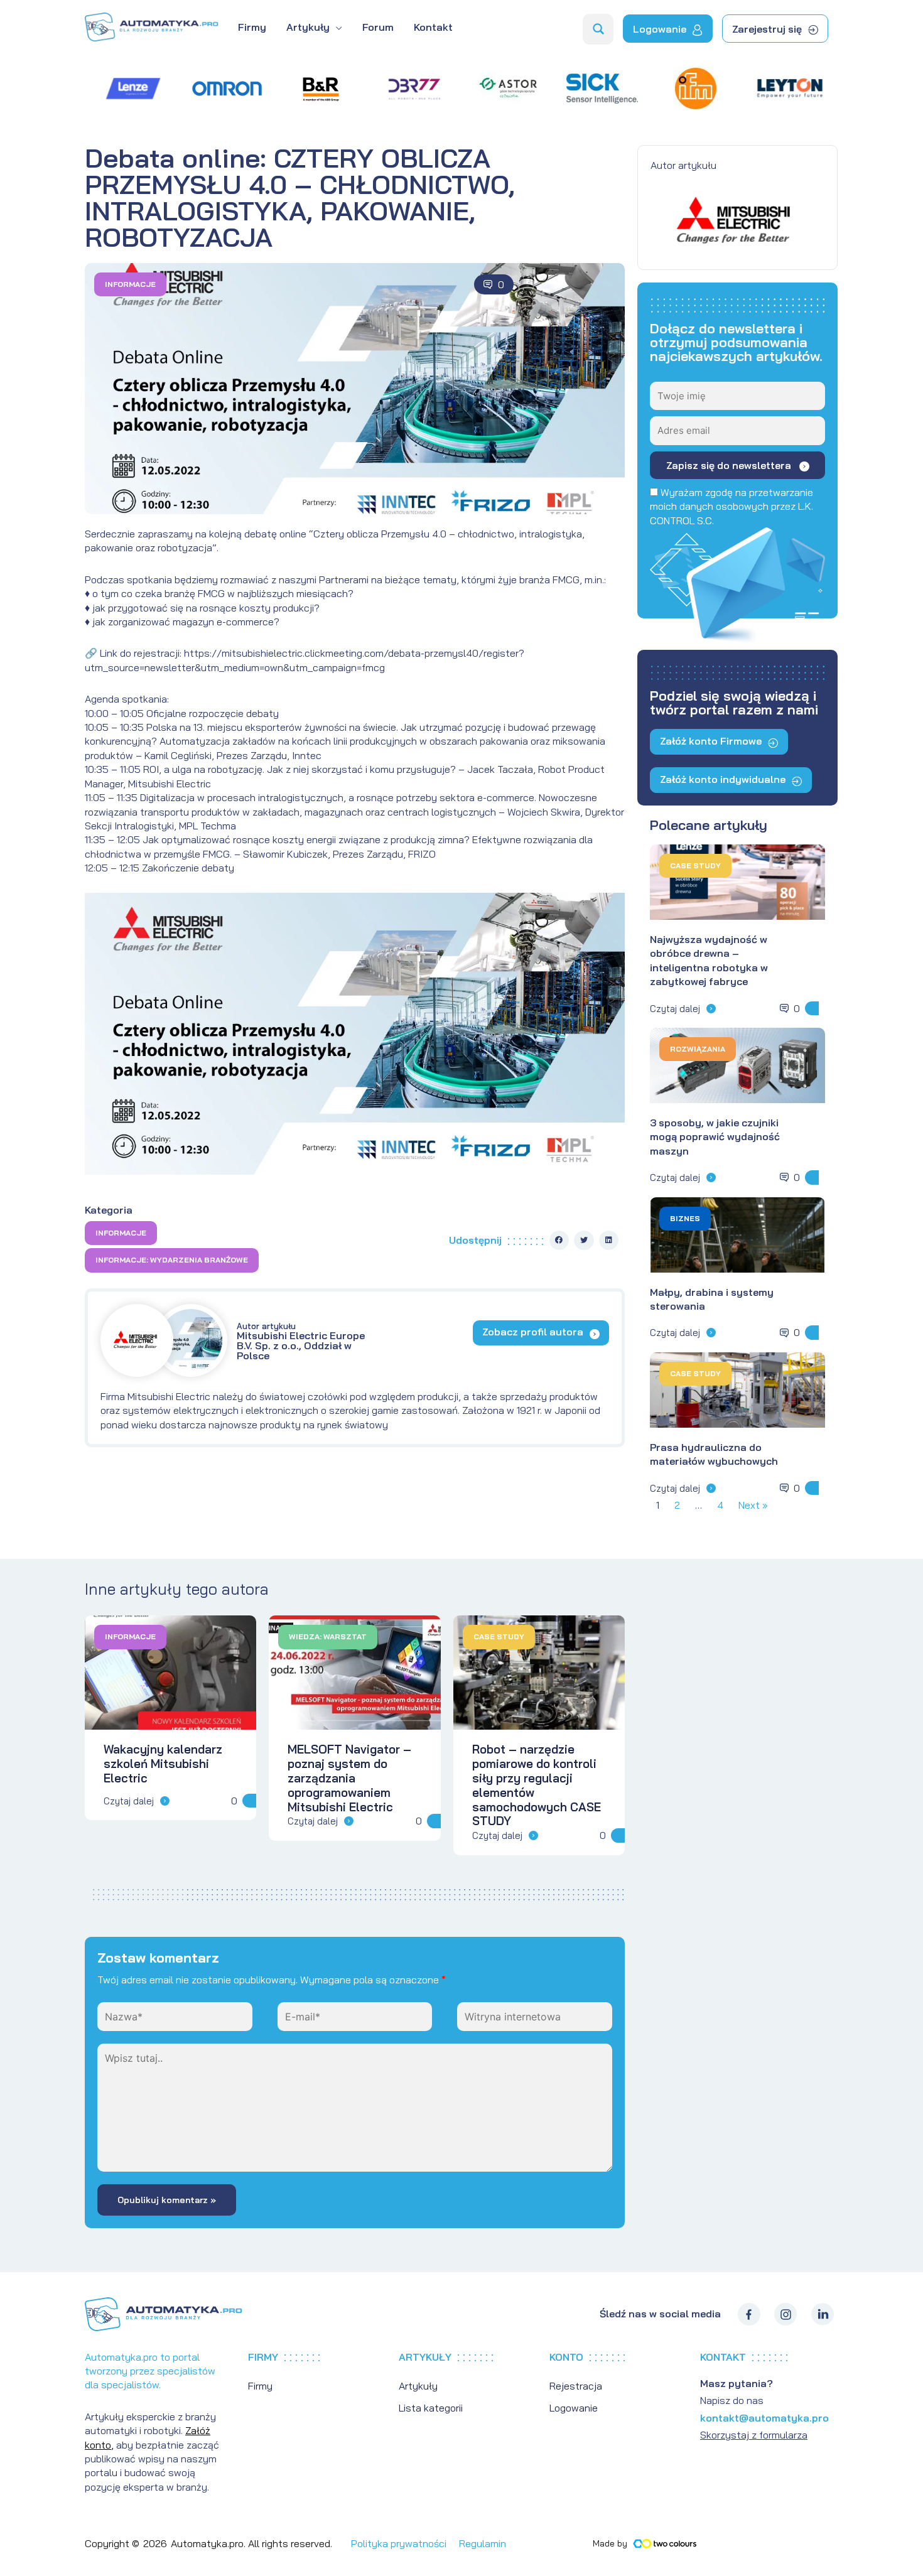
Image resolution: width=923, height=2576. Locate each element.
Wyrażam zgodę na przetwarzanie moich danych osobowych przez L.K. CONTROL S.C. (731, 506)
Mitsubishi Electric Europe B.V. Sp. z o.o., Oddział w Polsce (301, 1341)
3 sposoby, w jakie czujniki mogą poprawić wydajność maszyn (715, 1137)
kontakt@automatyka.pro (764, 2418)
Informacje (130, 284)
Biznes (685, 1218)
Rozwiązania (698, 1049)
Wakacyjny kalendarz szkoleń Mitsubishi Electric (163, 1764)
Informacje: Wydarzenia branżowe (172, 1260)
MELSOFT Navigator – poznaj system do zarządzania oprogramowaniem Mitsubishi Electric (349, 1778)
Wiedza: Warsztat (328, 1636)
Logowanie (574, 2408)
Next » (753, 1505)
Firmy (260, 2386)
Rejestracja (576, 2386)
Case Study (695, 865)
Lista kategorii (431, 2408)
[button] (559, 1241)
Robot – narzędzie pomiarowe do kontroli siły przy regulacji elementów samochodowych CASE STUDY (537, 1785)
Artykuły (418, 2386)
